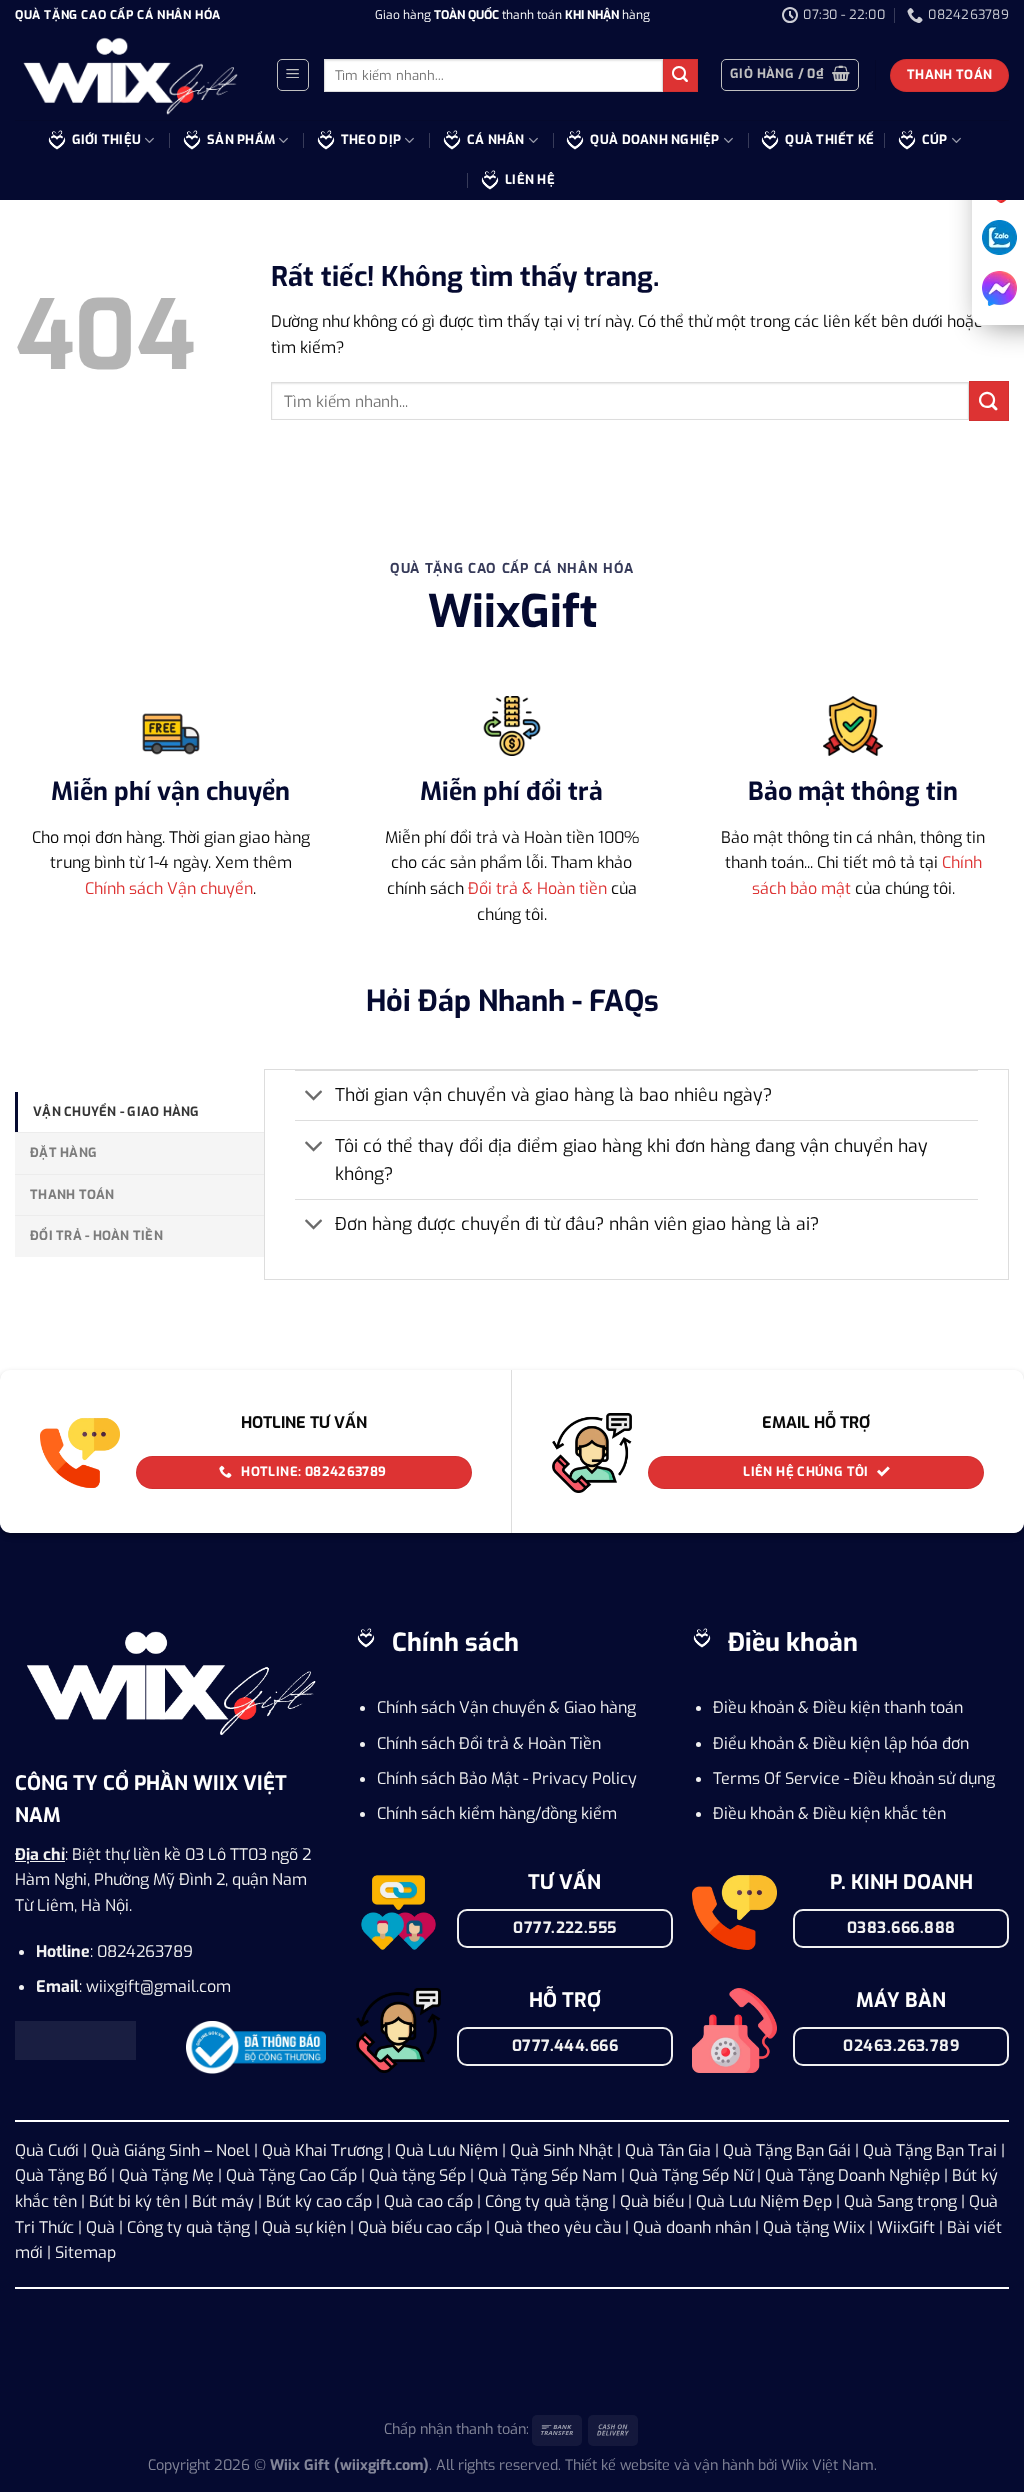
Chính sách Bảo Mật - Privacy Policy (509, 1778)
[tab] (139, 1112)
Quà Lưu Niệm (446, 2150)
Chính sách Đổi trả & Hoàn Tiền (489, 1743)
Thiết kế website (617, 2465)
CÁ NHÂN (496, 139)
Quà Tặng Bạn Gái (787, 2150)
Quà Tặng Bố (61, 2175)
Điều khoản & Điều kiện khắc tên (829, 1813)
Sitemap (85, 2252)
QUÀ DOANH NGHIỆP (654, 139)
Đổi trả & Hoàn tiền (537, 888)
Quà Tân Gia (668, 2150)
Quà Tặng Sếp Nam (547, 2175)
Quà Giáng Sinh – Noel (170, 2150)
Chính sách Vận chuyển (169, 888)
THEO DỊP (371, 139)
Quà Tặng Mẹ (166, 2175)
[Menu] (293, 75)
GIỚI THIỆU (107, 139)
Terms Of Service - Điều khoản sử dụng (854, 1778)
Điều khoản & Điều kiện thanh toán (838, 1707)
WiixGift (906, 2227)
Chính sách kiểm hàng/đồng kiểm (497, 1813)
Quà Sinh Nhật (561, 2150)
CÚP (935, 139)
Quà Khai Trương (322, 2150)
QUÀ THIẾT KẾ (829, 139)
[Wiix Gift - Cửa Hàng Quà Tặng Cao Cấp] (130, 76)
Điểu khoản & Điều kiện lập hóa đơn (841, 1743)
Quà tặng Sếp (417, 2175)
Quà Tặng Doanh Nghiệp (852, 2175)
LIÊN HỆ (530, 179)
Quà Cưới (47, 2150)
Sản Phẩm (241, 139)
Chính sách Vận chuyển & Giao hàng (506, 1707)
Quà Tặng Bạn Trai (930, 2150)
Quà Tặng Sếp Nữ (691, 2175)
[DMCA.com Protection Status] (75, 2038)
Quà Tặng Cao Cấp (291, 2175)
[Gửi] (680, 76)
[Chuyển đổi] (314, 1097)
